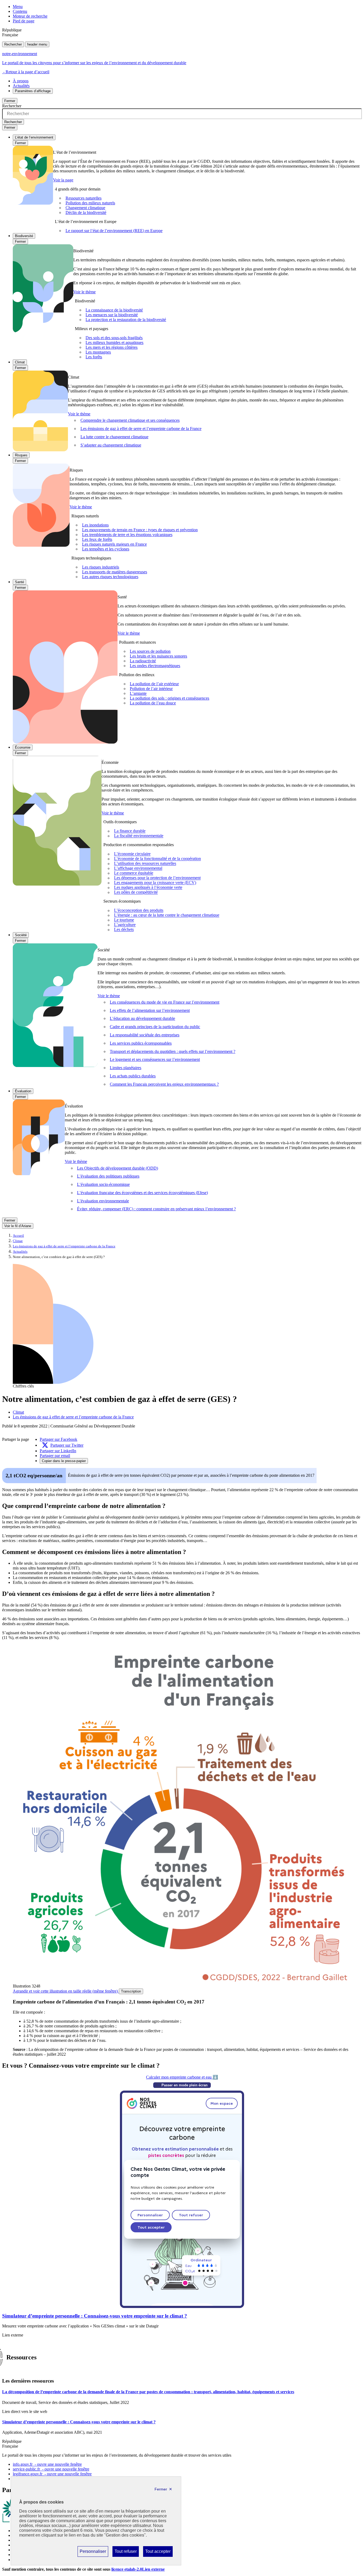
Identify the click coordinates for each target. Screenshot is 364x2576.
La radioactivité (143, 661)
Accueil (18, 1236)
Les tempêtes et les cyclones (106, 549)
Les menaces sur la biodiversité (112, 315)
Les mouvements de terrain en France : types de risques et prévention (140, 530)
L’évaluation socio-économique (103, 1184)
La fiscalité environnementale (139, 836)
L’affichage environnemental (138, 868)
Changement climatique (85, 208)
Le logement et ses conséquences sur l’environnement (155, 1059)
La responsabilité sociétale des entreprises (145, 1035)
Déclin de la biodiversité (86, 212)
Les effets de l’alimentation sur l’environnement (150, 1010)
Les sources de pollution (150, 651)
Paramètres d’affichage (33, 91)
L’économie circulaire (132, 854)
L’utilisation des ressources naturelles (145, 864)
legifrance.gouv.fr (52, 2474)
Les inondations (95, 525)
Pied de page (24, 21)
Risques (21, 455)
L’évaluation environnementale (103, 1201)
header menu (37, 44)
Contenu (20, 11)
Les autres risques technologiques (110, 577)
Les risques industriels (101, 567)
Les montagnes (98, 352)
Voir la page (63, 180)
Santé (19, 582)
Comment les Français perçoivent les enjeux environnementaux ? (164, 1084)
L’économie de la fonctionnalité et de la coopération (157, 859)
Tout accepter (158, 2553)
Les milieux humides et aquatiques (114, 342)
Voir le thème (84, 292)
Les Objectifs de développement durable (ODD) (118, 1168)
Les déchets (124, 930)
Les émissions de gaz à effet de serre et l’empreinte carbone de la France (141, 429)
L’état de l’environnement (34, 137)
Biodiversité (24, 236)
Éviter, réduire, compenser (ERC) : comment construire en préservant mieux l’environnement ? (156, 1209)
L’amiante (138, 693)
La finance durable (130, 831)
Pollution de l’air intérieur (151, 689)
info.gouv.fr (47, 2464)
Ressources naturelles (84, 198)
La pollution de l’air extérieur (154, 684)
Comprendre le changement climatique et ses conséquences (130, 420)
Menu (18, 7)
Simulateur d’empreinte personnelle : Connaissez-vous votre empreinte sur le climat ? (95, 2316)
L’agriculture (125, 925)
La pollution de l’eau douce (153, 703)
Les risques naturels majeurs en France (114, 544)
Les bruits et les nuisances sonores (158, 656)
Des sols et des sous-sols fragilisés (114, 338)
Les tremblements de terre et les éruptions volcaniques (127, 535)
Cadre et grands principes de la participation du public (155, 1027)
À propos (21, 81)
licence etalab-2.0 (138, 2569)
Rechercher (13, 44)
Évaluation (23, 1091)
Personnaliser (93, 2553)
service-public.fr (51, 2469)
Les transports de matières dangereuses (115, 572)
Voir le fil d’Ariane (18, 1226)
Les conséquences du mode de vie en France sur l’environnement (165, 1002)
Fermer (10, 101)
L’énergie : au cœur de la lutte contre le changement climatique (167, 915)
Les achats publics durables (133, 1076)
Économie (23, 747)
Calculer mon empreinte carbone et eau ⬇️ (182, 2077)
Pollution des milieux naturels (90, 203)
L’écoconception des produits (139, 910)
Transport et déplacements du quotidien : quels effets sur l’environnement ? (173, 1051)
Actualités (21, 86)
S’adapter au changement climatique (111, 445)
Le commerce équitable (134, 873)
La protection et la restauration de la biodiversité (126, 320)
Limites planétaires (126, 1068)
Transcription (131, 1991)
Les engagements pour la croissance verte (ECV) (155, 883)
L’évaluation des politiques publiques (108, 1176)
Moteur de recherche (30, 16)
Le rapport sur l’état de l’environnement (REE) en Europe (114, 231)
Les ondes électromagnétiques (155, 666)
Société (21, 935)
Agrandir (65, 1991)
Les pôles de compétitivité (136, 892)
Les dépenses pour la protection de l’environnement (157, 878)
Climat (20, 362)
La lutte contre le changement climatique (114, 437)
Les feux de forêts (97, 539)
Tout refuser (126, 2553)
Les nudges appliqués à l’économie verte (148, 888)
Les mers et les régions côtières (112, 347)
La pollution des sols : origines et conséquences (169, 698)
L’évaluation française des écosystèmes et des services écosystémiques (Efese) (142, 1193)
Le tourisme (124, 920)
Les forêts (94, 357)
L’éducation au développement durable (142, 1018)
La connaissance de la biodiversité (114, 310)
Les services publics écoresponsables (141, 1043)
